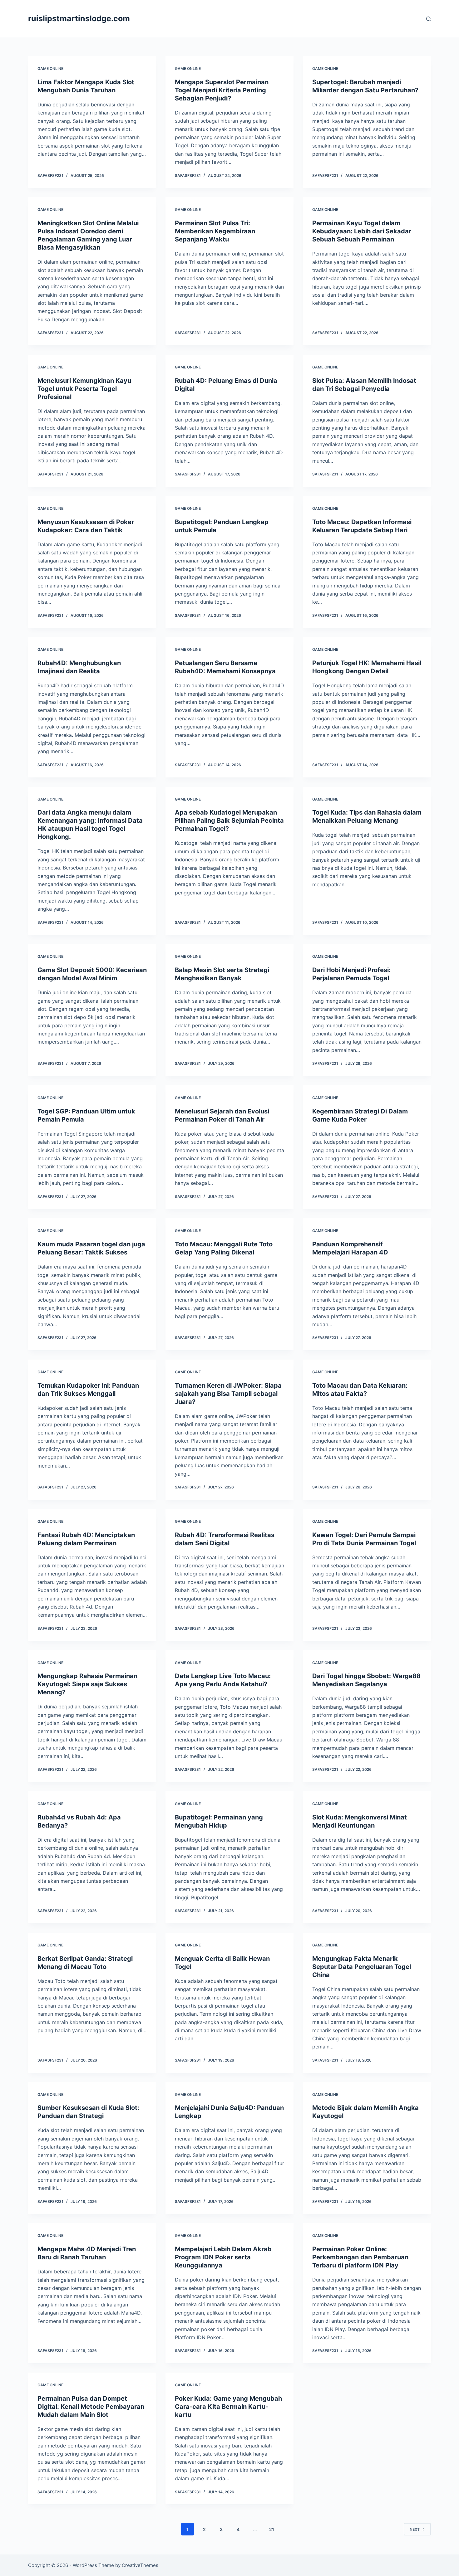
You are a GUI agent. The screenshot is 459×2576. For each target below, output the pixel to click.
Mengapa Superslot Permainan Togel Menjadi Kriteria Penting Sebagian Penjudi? (222, 90)
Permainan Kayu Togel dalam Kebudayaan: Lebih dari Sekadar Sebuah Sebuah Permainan (362, 231)
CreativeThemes (140, 2565)
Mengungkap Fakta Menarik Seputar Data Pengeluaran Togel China (362, 1967)
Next (415, 2529)
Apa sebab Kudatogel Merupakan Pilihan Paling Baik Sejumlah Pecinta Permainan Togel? (229, 821)
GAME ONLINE (50, 68)
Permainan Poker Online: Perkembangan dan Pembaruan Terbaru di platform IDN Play (360, 2257)
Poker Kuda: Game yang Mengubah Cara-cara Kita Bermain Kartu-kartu (228, 2407)
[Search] (429, 19)
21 (272, 2529)
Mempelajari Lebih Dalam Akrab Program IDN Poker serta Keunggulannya (223, 2257)
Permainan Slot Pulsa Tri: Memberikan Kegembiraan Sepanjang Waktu (215, 231)
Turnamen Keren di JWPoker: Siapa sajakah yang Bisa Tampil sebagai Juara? (228, 1394)
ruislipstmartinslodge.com (79, 18)
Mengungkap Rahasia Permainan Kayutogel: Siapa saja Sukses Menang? (87, 1684)
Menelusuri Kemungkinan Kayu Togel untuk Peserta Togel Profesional (84, 389)
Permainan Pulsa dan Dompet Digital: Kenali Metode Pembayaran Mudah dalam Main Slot (91, 2407)
